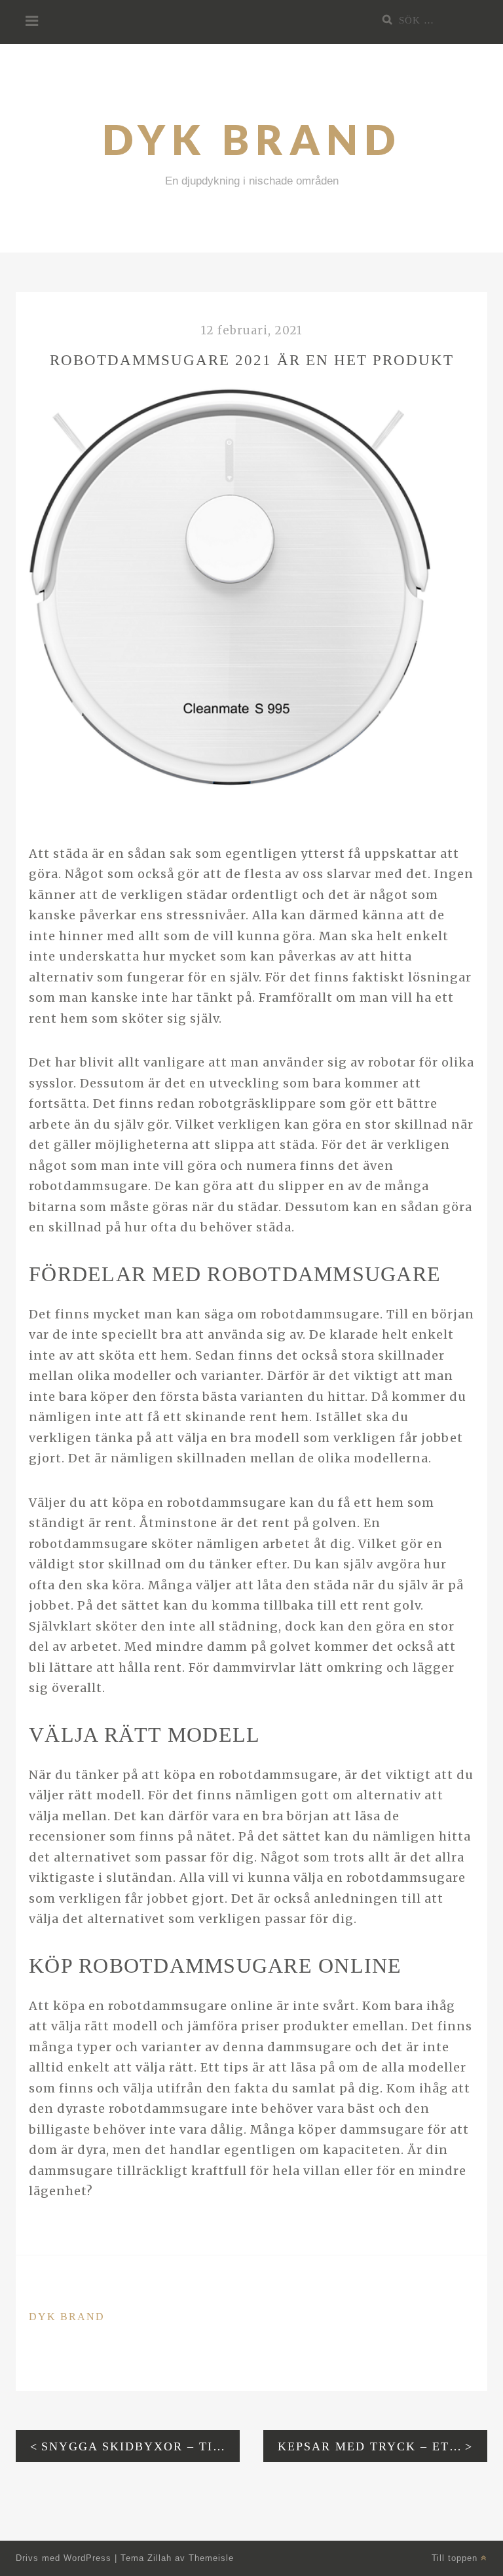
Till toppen (456, 2558)
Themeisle (211, 2558)
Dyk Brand (252, 139)
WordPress (87, 2558)
